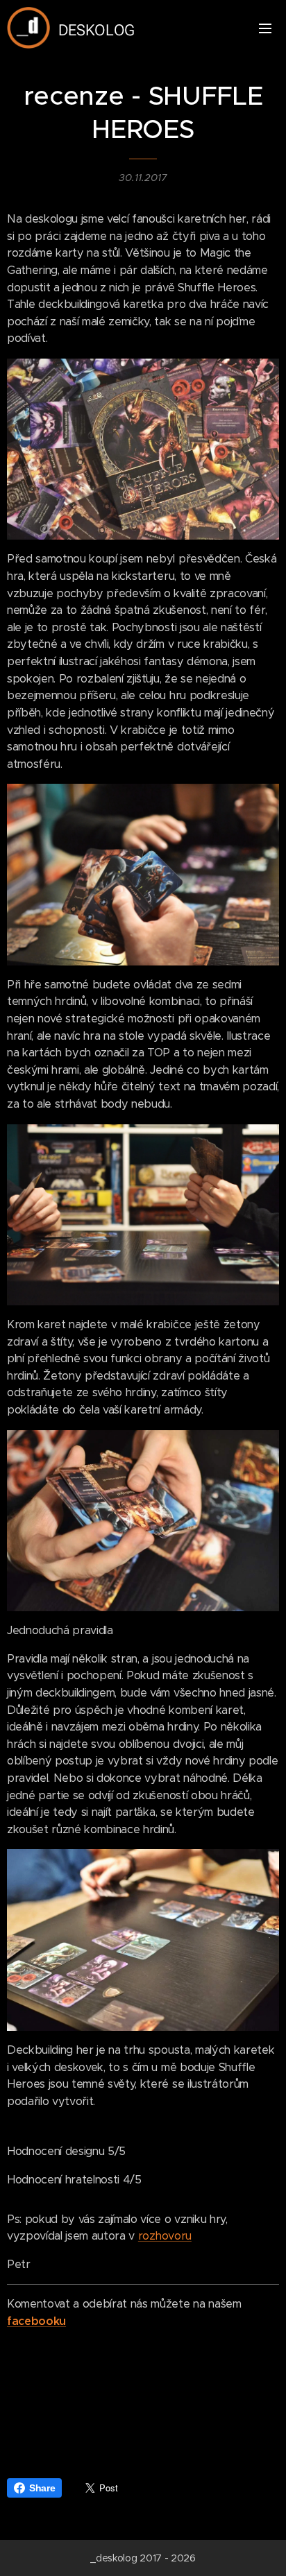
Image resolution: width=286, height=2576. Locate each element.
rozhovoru (165, 2236)
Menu (265, 28)
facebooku (36, 2321)
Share (42, 2488)
